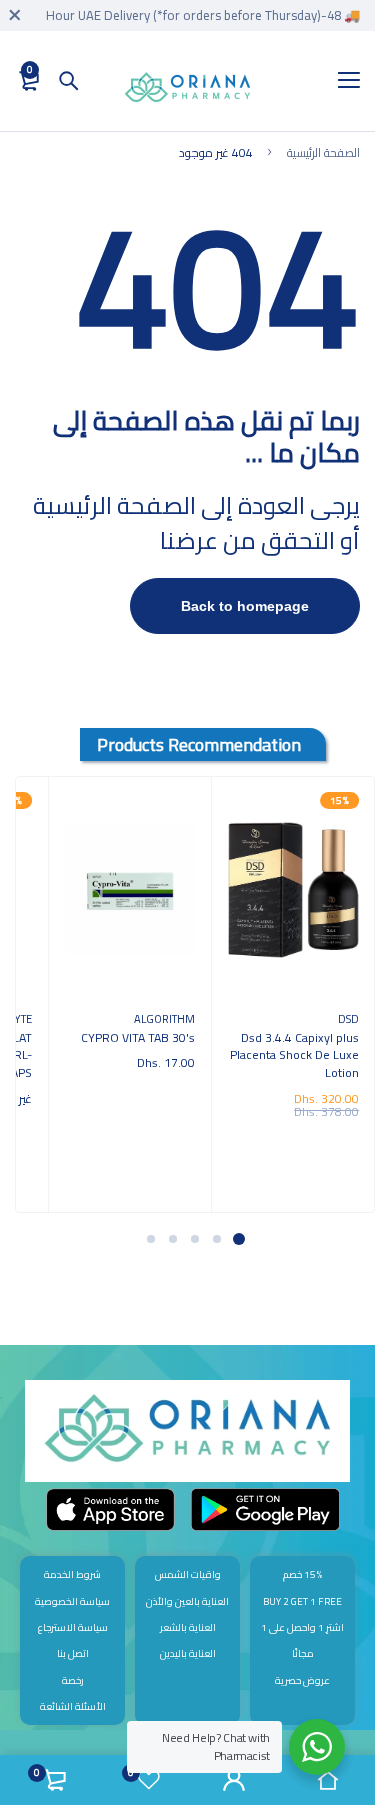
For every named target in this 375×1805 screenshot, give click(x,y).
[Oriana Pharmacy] (187, 91)
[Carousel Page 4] (173, 1239)
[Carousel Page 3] (195, 1239)
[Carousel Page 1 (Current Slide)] (239, 1239)
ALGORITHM (164, 1018)
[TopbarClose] (15, 15)
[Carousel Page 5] (151, 1239)
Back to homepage (245, 606)
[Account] (235, 1780)
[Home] (328, 1780)
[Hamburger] (341, 81)
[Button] (69, 81)
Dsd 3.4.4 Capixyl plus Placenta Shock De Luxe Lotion (294, 1055)
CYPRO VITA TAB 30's (138, 1037)
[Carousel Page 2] (217, 1239)
